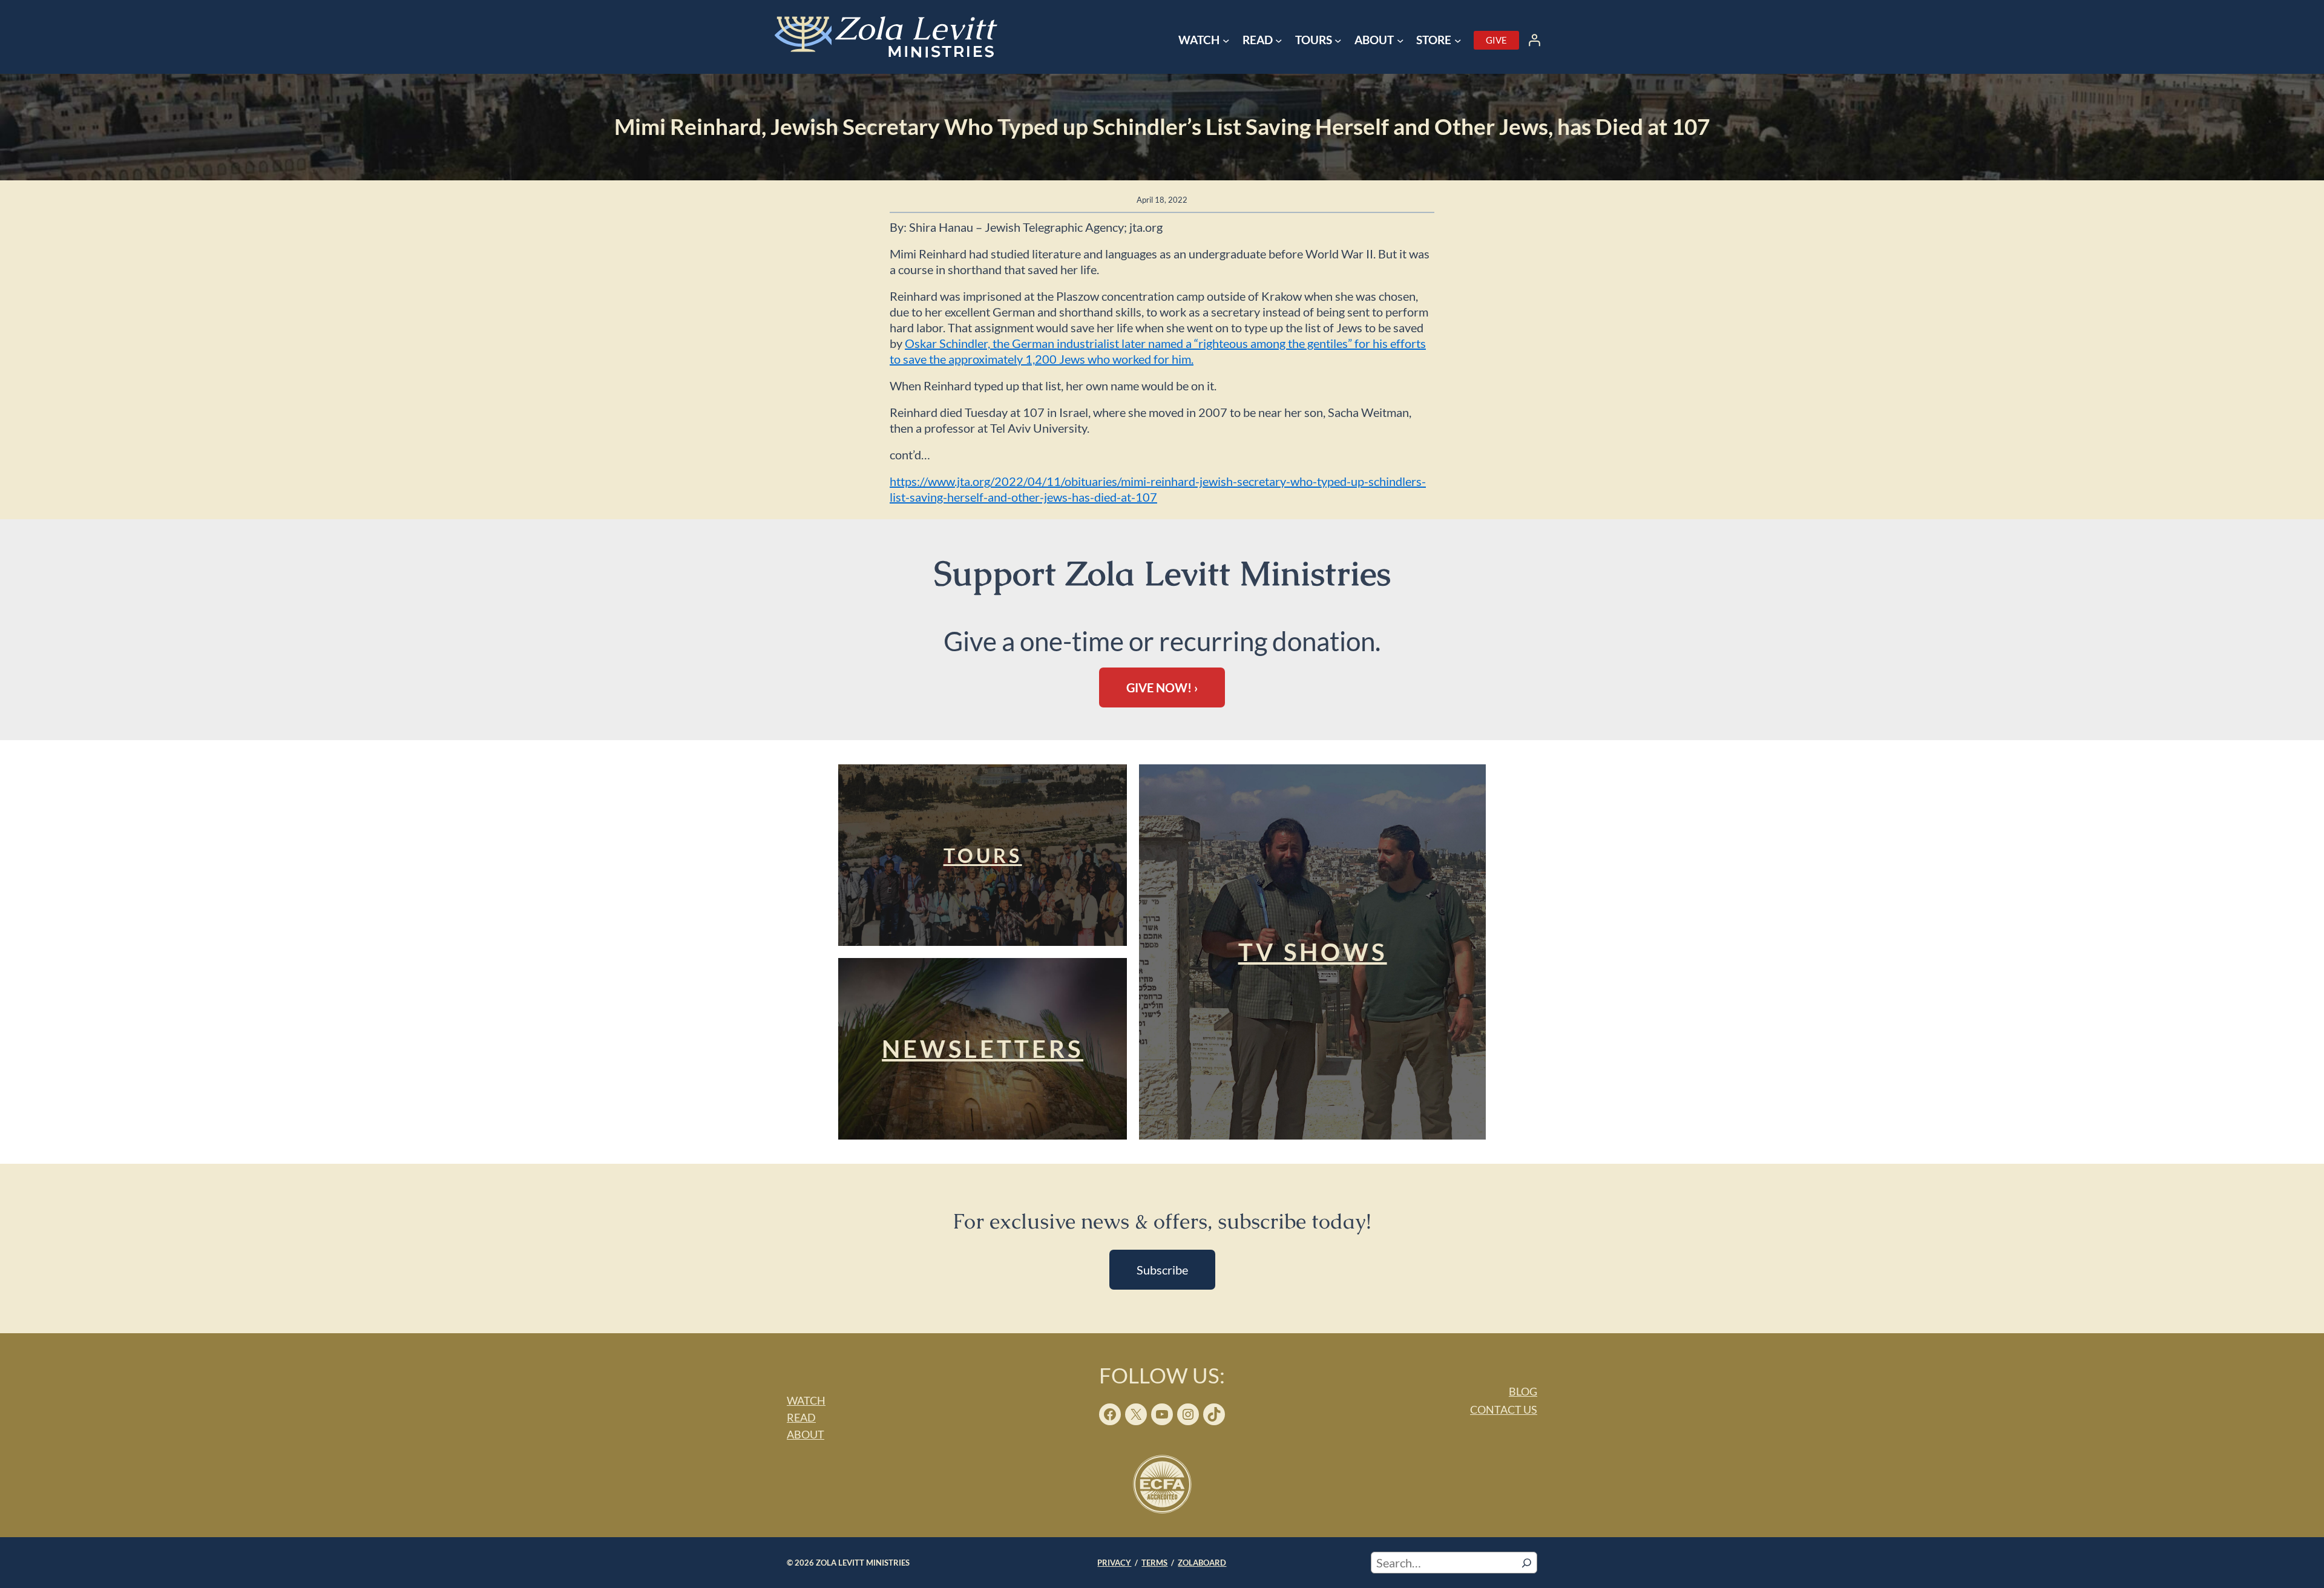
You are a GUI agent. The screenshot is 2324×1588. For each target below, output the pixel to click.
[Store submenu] (1458, 41)
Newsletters (983, 1049)
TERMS (1154, 1563)
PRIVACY (1114, 1563)
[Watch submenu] (1226, 41)
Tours (983, 855)
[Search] (1527, 1563)
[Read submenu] (1279, 41)
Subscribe (1162, 1270)
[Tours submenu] (1338, 41)
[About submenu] (1400, 41)
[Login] (1534, 40)
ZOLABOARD (1202, 1563)
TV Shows (1313, 952)
